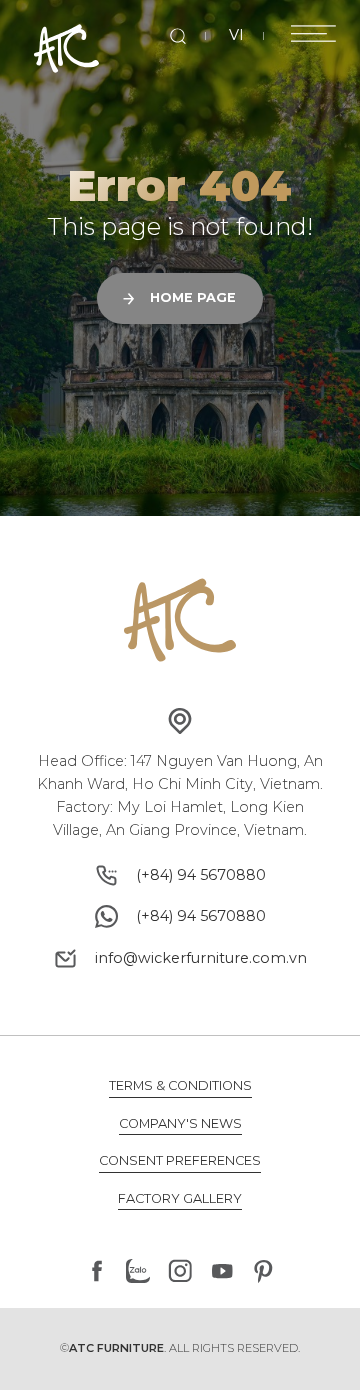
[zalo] (139, 1271)
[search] (178, 36)
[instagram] (180, 1271)
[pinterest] (263, 1271)
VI (236, 35)
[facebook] (97, 1271)
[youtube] (222, 1271)
